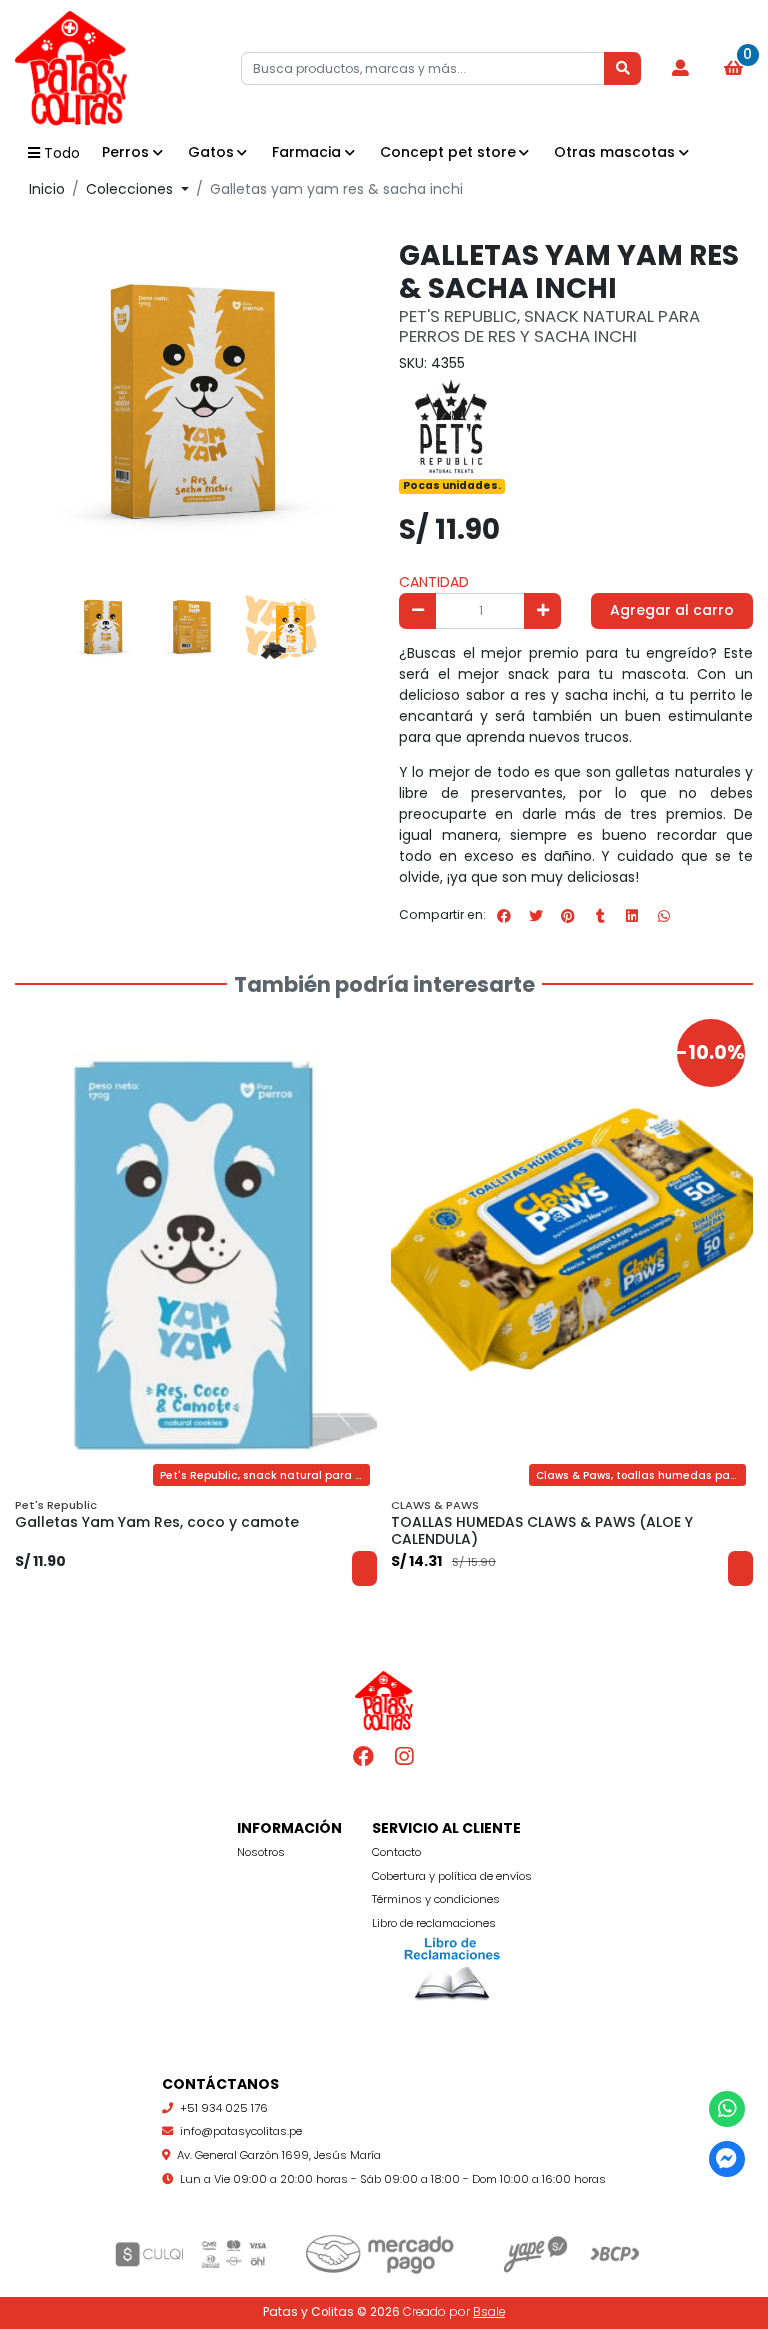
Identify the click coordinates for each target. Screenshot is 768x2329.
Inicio (47, 189)
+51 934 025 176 (224, 2108)
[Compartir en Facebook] (504, 916)
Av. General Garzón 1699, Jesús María (279, 2155)
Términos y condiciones (436, 1899)
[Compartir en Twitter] (536, 916)
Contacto (396, 1852)
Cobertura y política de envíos (452, 1876)
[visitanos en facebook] (364, 1756)
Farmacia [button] (306, 152)
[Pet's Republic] (449, 423)
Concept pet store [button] (448, 152)
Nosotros (261, 1852)
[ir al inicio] (384, 1701)
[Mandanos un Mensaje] (727, 2159)
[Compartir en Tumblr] (600, 916)
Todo (62, 153)
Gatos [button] (211, 152)
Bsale (489, 2312)
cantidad (434, 582)
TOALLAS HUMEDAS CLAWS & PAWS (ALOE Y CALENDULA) (542, 1530)
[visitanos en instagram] (404, 1756)
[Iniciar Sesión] (680, 69)
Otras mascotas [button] (614, 152)
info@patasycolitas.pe (241, 2131)
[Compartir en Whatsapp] (664, 916)
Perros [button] (125, 152)
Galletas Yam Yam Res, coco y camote (157, 1522)
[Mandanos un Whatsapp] (727, 2109)
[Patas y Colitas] (115, 68)
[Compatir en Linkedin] (632, 916)
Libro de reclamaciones (434, 1923)
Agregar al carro (672, 610)
